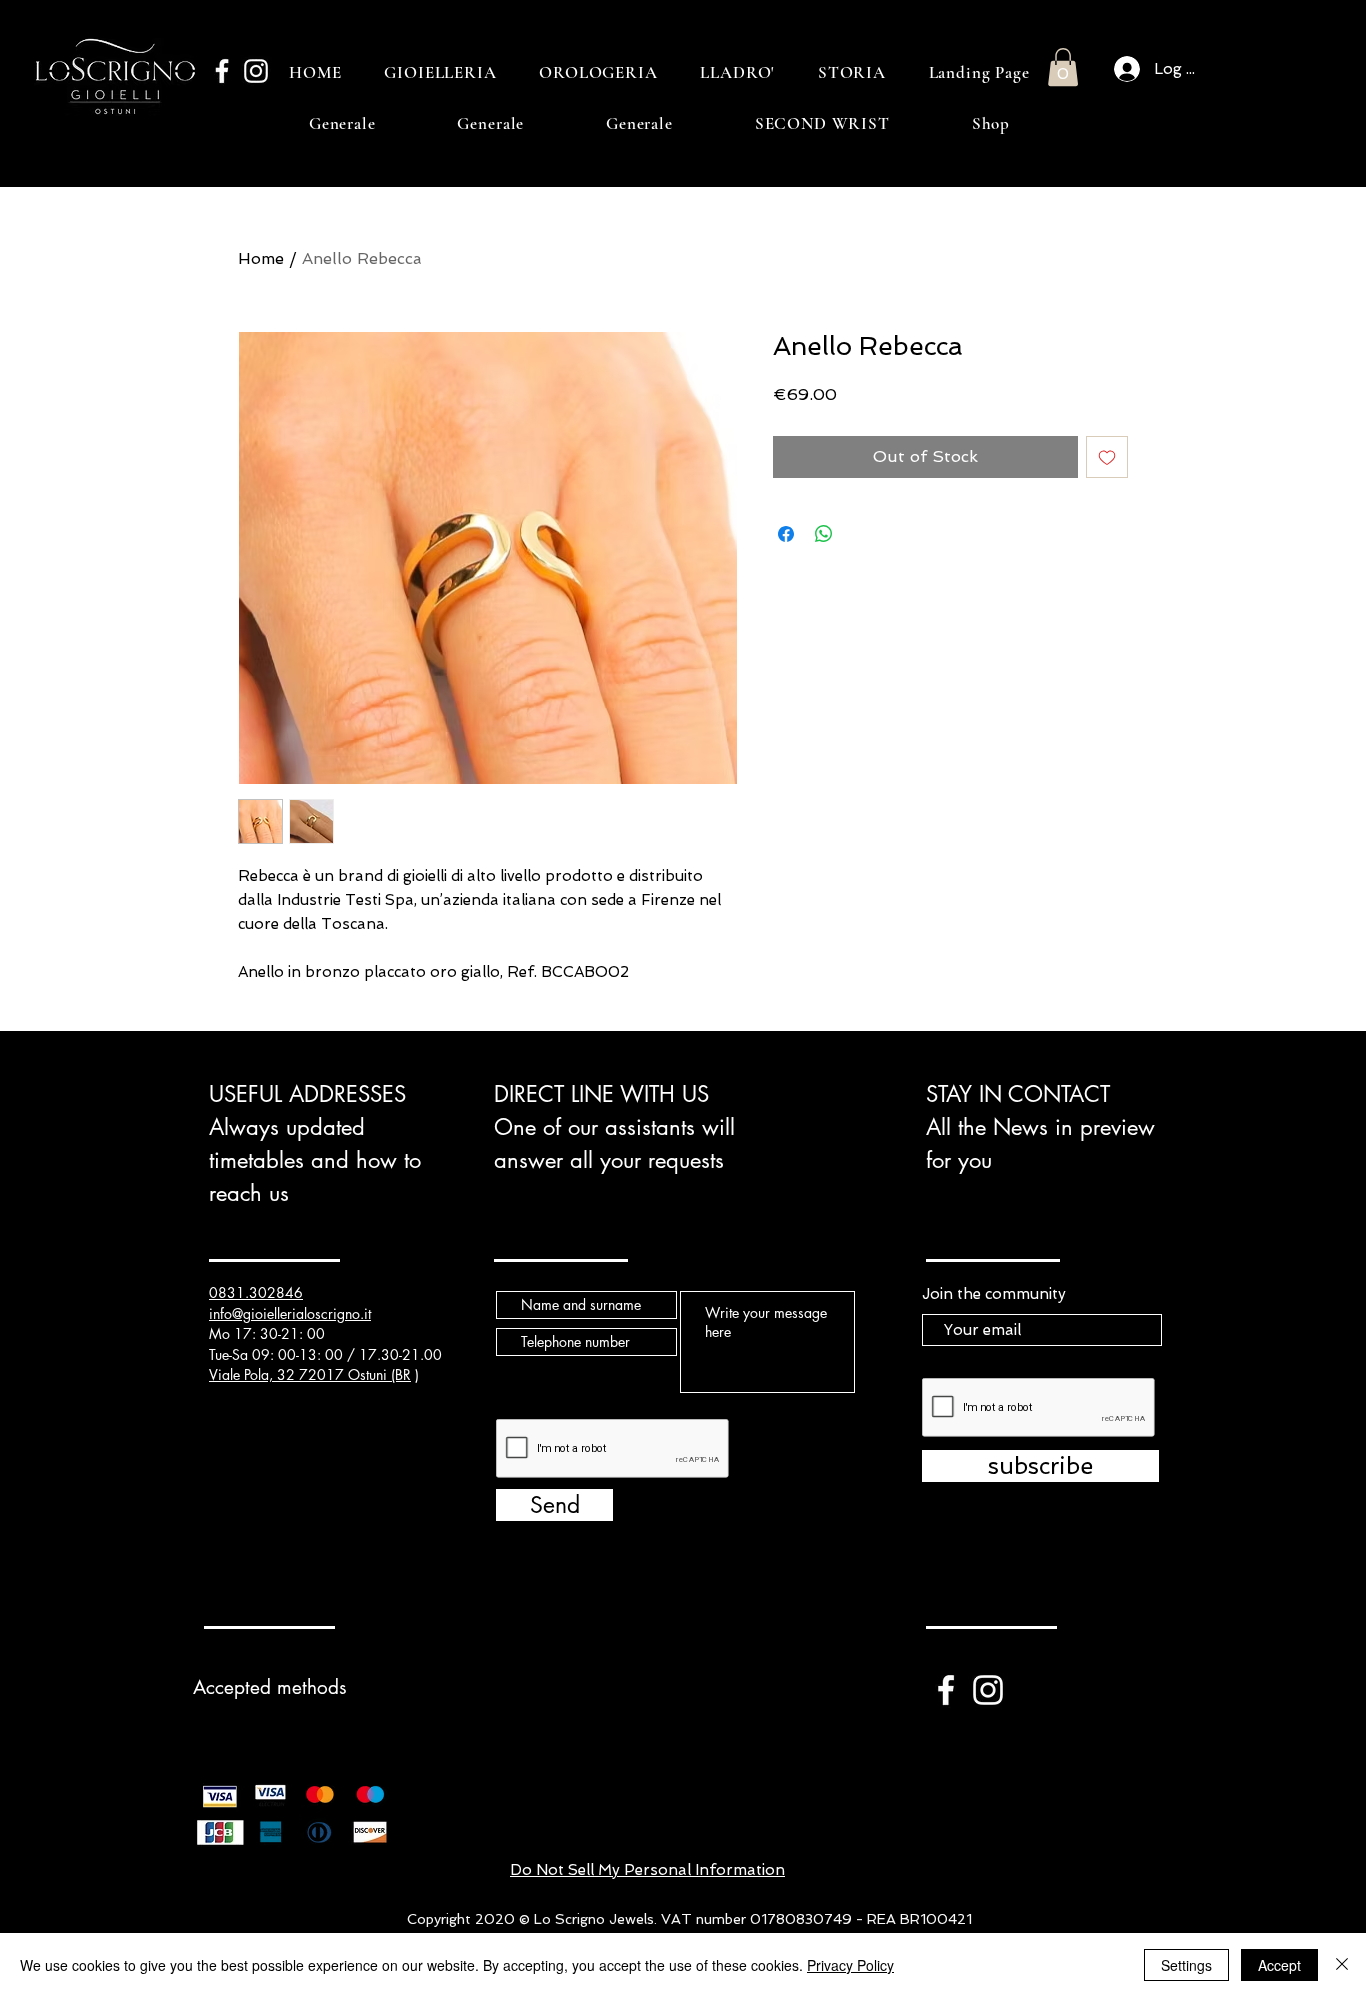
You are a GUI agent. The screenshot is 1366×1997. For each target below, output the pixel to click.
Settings (1186, 1965)
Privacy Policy (850, 1965)
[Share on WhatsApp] (824, 534)
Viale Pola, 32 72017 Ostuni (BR (310, 1374)
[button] (1063, 67)
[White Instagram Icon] (256, 71)
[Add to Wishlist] (1107, 457)
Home (261, 258)
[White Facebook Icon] (222, 71)
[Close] (1342, 1965)
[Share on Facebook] (786, 534)
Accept (1279, 1965)
